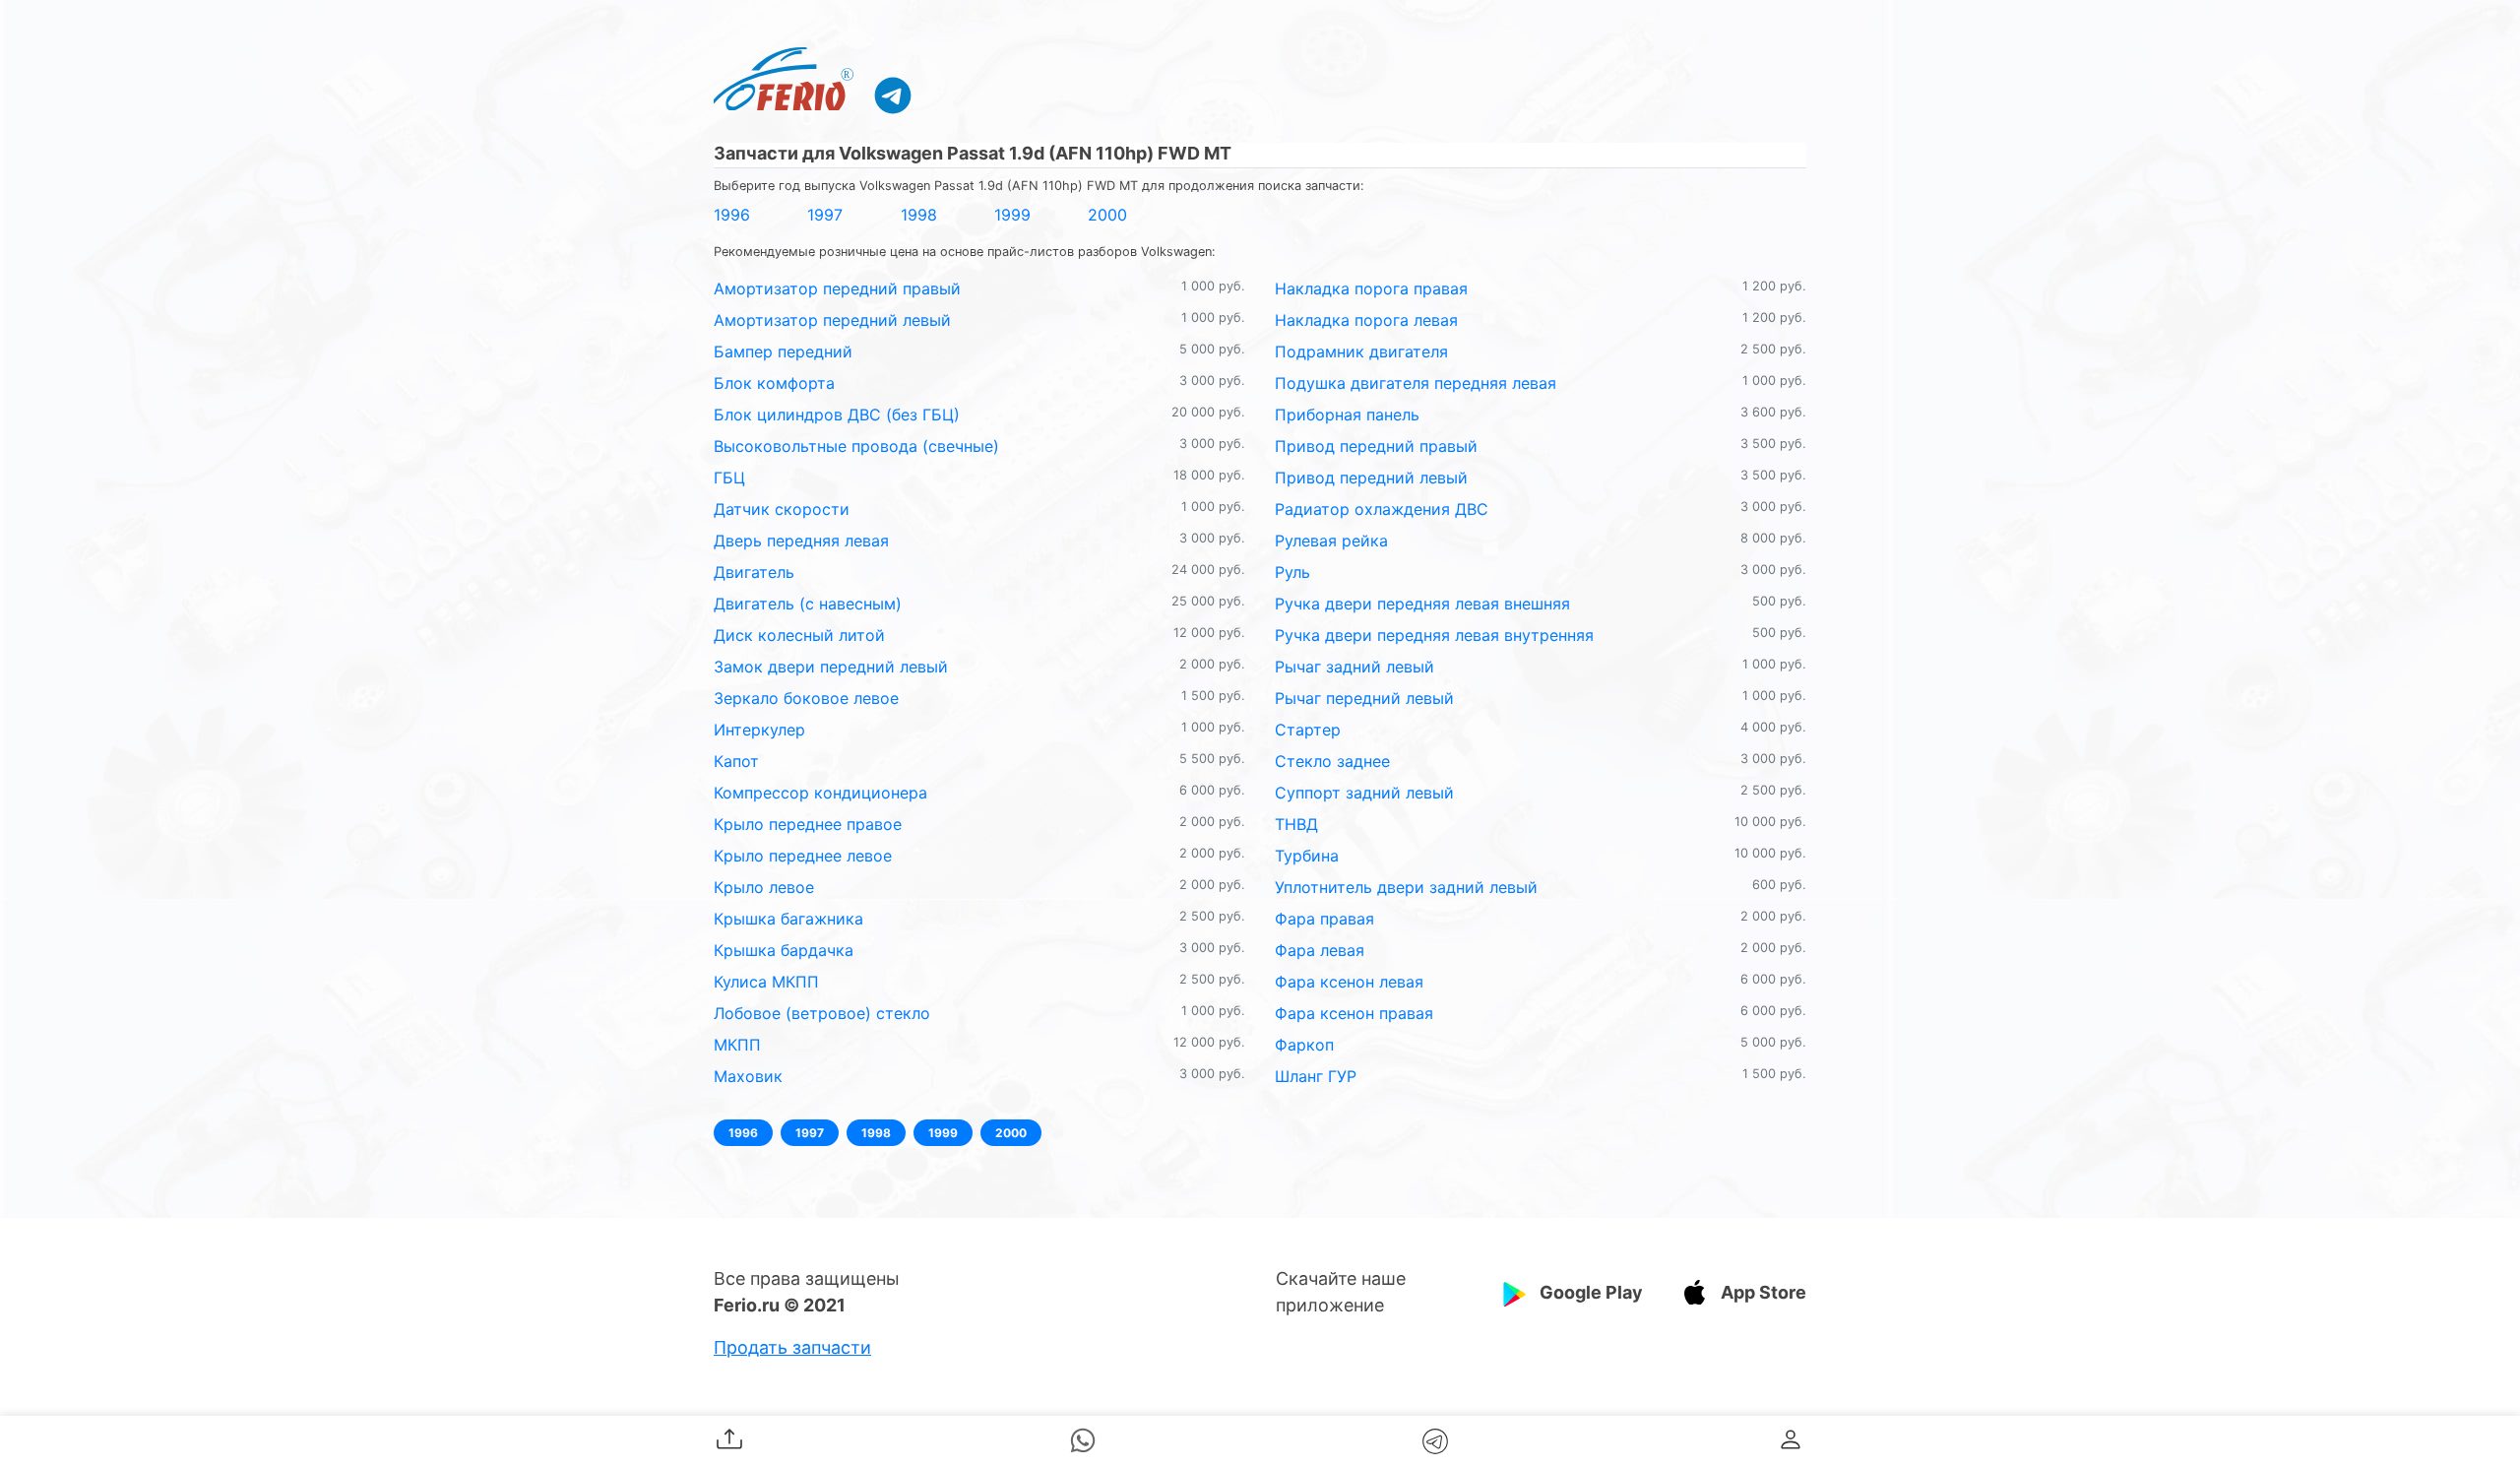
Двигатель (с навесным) (808, 604)
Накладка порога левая (1366, 320)
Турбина (1307, 856)
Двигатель (754, 572)
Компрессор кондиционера (820, 793)
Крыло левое (764, 887)
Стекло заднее (1332, 761)
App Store (1764, 1292)
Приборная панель (1347, 415)
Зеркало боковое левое (806, 698)
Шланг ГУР (1316, 1076)
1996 (732, 215)
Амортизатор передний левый (832, 320)
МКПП (737, 1045)
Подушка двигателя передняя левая (1416, 383)
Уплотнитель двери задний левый (1406, 887)
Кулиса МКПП (766, 982)
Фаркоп (1304, 1045)
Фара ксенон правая (1354, 1013)
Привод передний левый (1371, 478)
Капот (736, 761)
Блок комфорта (774, 383)
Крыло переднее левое (803, 856)
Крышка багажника (788, 919)
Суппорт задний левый (1364, 793)
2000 (1107, 215)
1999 (1012, 215)
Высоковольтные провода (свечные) (856, 446)
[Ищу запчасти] (893, 95)
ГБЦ (729, 478)
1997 (825, 215)
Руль (1292, 572)
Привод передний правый (1376, 446)
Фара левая (1320, 950)
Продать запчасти (792, 1347)
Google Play (1591, 1292)
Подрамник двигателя (1361, 351)
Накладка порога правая (1371, 288)
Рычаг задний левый (1354, 667)
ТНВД (1296, 824)
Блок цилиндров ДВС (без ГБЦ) (837, 415)
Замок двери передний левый (831, 667)
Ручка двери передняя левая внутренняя (1434, 635)
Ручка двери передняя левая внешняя (1422, 604)
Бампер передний (783, 351)
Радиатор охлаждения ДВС (1382, 509)
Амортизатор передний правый (837, 288)
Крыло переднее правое (808, 824)
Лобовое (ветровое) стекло (822, 1013)
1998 (919, 215)
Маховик (748, 1076)
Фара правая (1324, 919)
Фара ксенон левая (1349, 982)
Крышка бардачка (784, 950)
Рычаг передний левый (1364, 698)
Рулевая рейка (1331, 541)
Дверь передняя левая (801, 541)
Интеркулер (759, 730)
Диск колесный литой (799, 635)
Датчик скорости (782, 509)
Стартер (1308, 730)
